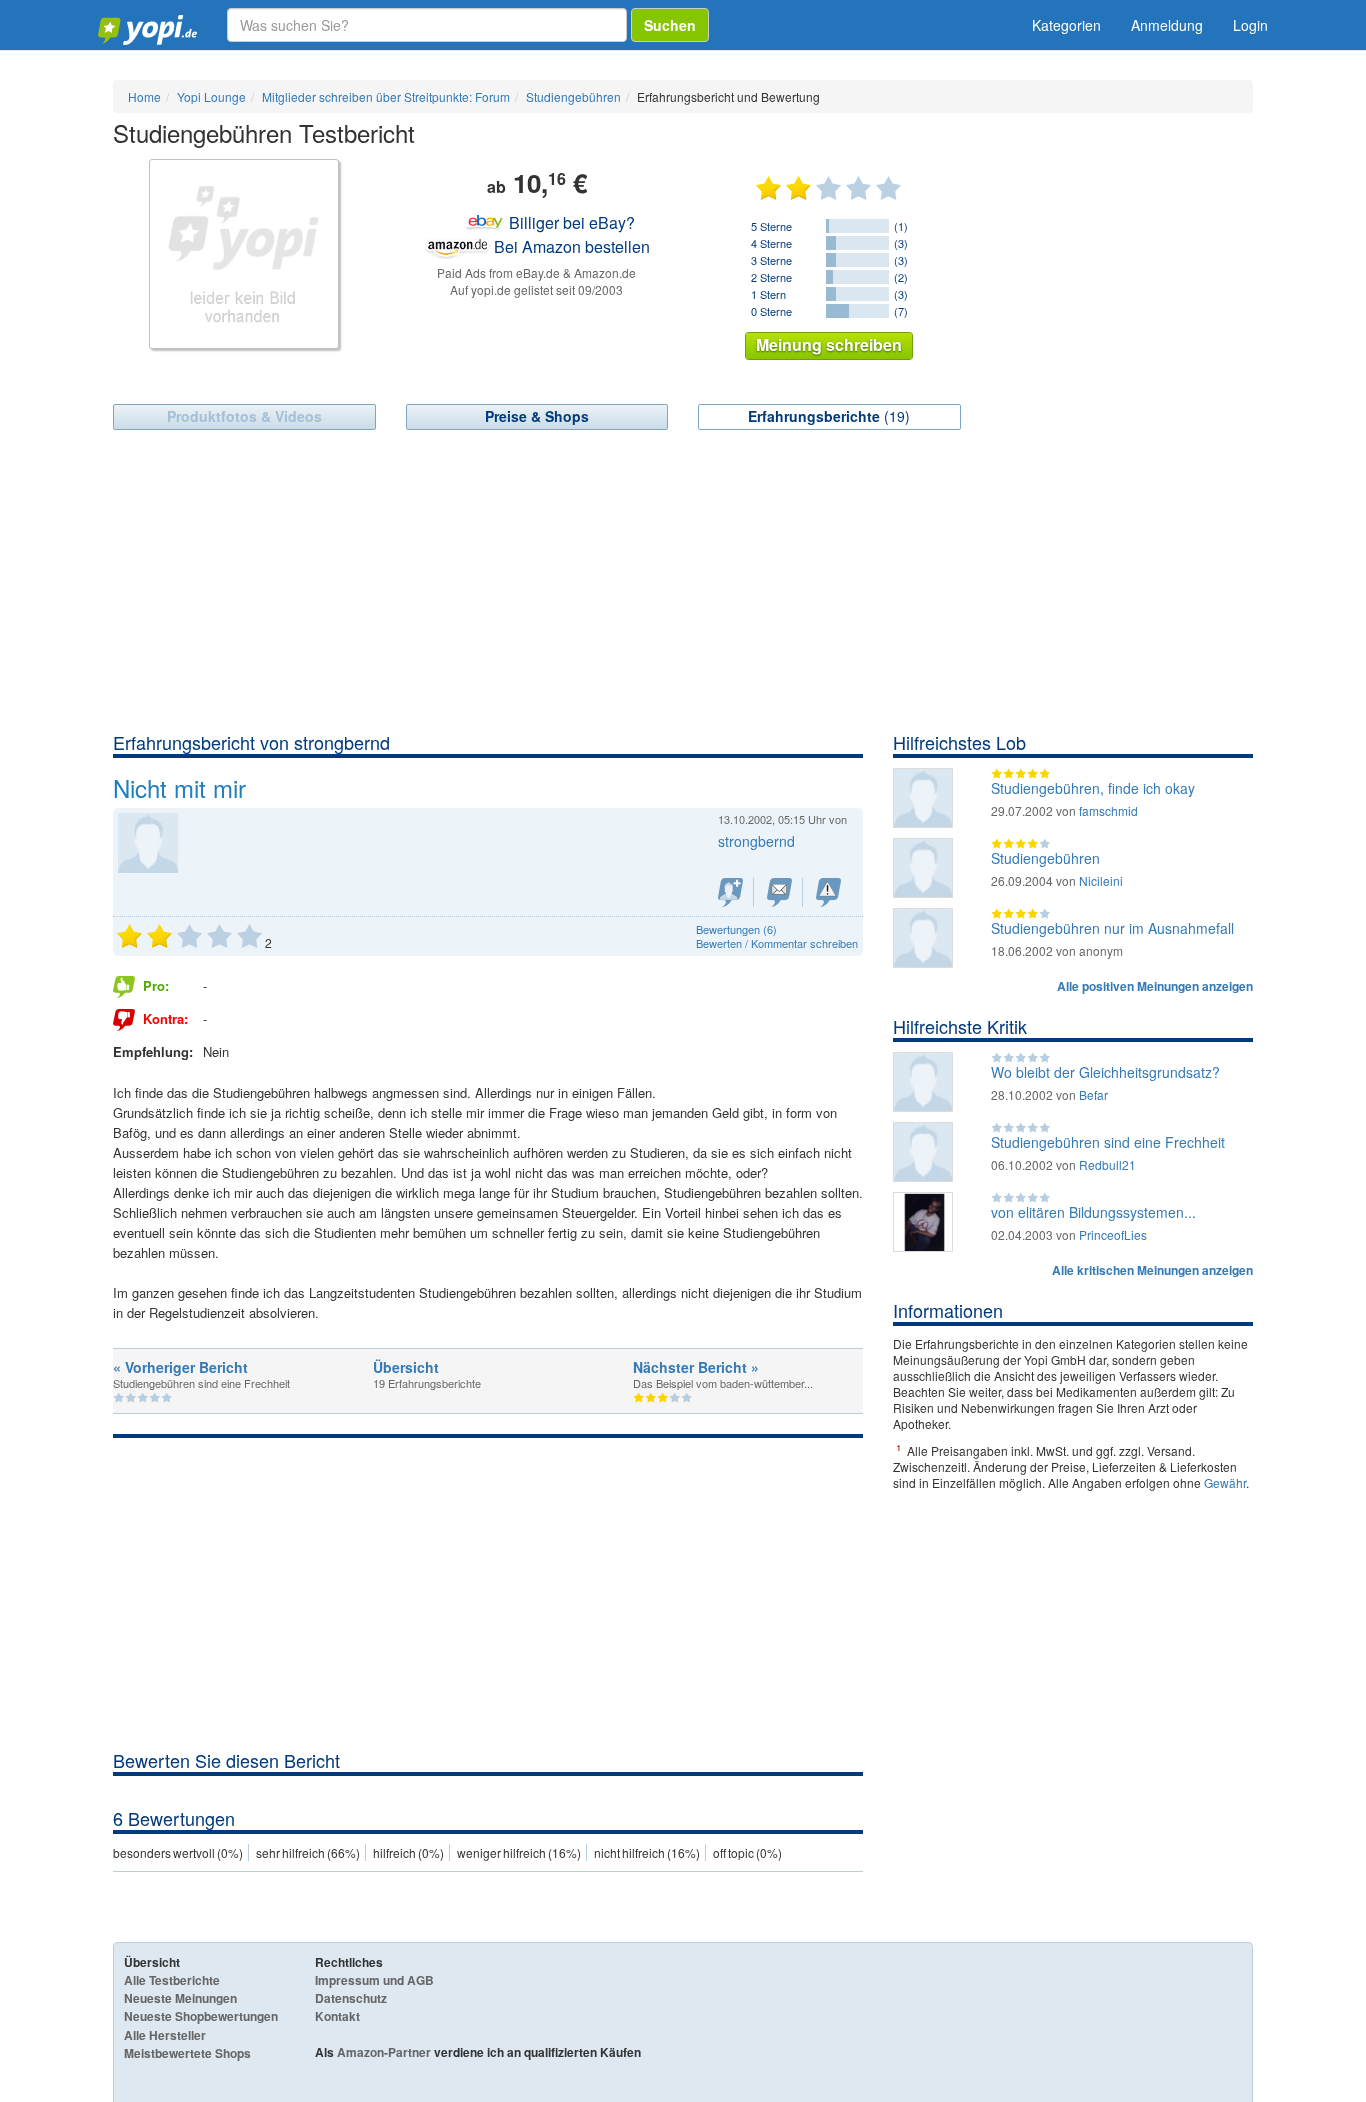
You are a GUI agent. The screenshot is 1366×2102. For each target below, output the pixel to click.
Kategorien (1066, 25)
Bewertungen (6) (736, 929)
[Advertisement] (683, 580)
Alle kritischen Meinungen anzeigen (1152, 1270)
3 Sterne (771, 260)
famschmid (1108, 810)
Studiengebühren (1045, 858)
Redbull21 (1107, 1164)
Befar (1093, 1094)
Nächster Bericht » (696, 1367)
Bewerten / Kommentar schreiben (777, 943)
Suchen (670, 25)
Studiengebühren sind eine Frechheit (1108, 1142)
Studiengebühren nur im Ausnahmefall (1112, 928)
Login (1250, 25)
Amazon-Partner (384, 2052)
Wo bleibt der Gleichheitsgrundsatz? (1105, 1072)
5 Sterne (771, 226)
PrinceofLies (1113, 1234)
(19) (829, 416)
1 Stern (768, 294)
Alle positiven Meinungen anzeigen (1155, 986)
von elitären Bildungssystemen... (1093, 1212)
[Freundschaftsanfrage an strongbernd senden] (730, 892)
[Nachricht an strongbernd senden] (779, 892)
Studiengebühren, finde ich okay (1093, 788)
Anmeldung (1167, 25)
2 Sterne (771, 277)
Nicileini (1101, 880)
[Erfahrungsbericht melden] (828, 892)
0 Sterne (771, 311)
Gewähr (1225, 1482)
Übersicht (406, 1367)
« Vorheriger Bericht (180, 1367)
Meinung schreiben (829, 344)
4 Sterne (771, 243)
